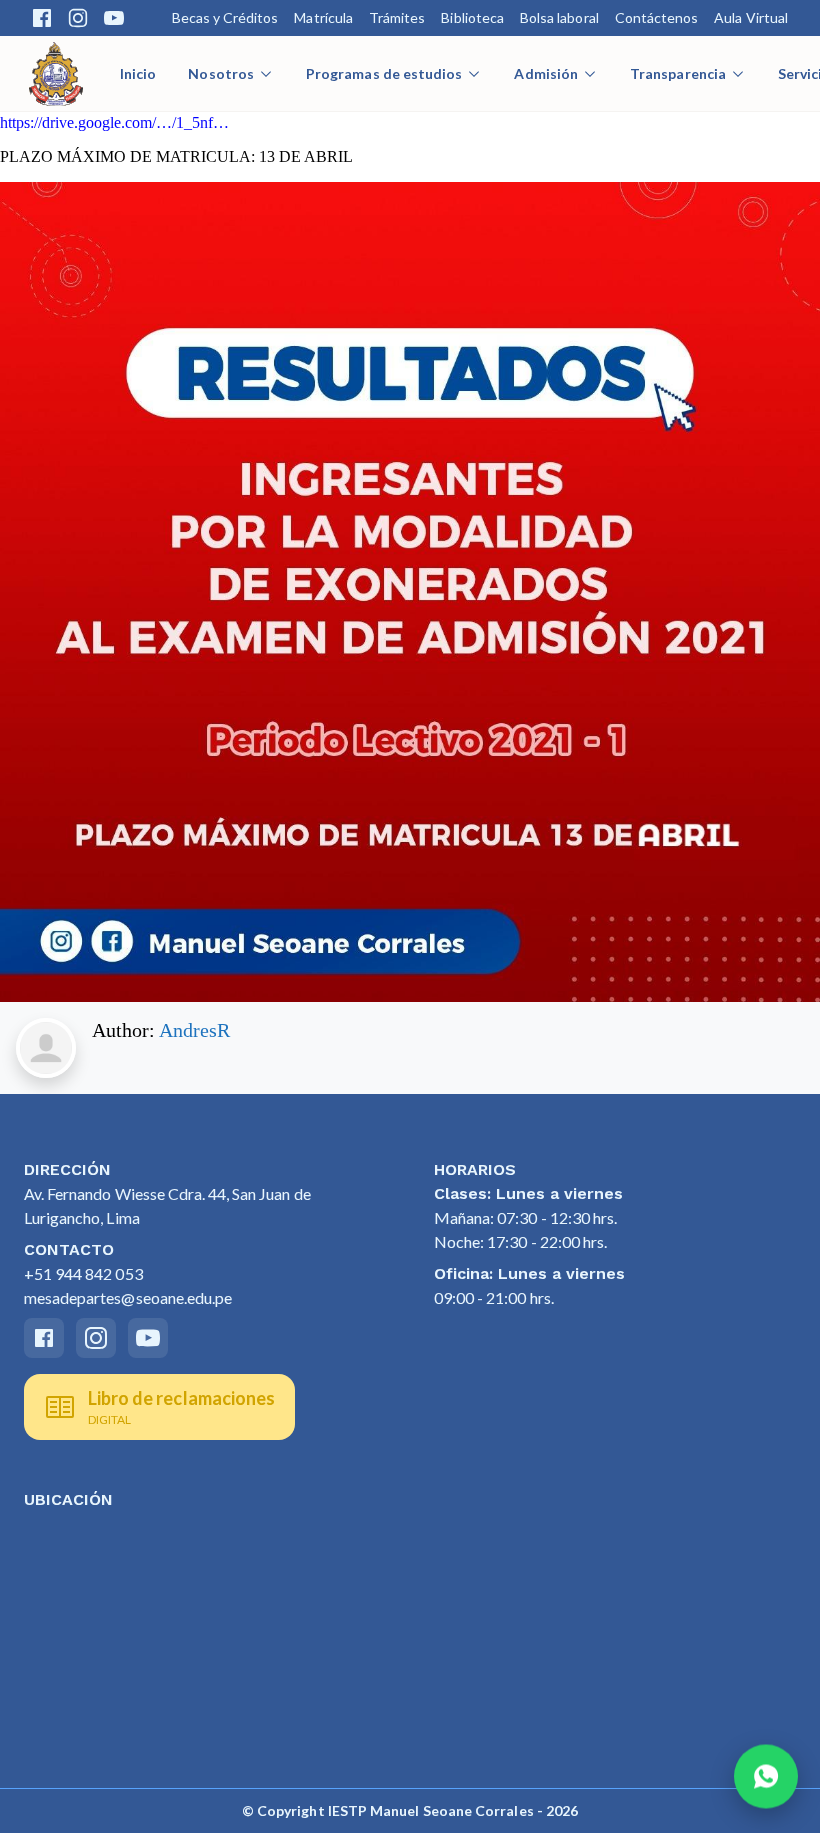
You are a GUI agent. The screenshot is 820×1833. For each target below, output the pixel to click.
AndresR (194, 1030)
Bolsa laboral (559, 17)
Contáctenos (657, 17)
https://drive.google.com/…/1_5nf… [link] (114, 122)
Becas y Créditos (225, 17)
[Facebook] (42, 18)
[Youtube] (114, 18)
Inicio (138, 73)
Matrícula (323, 17)
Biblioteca (472, 17)
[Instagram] (78, 18)
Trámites (397, 17)
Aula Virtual (751, 17)
